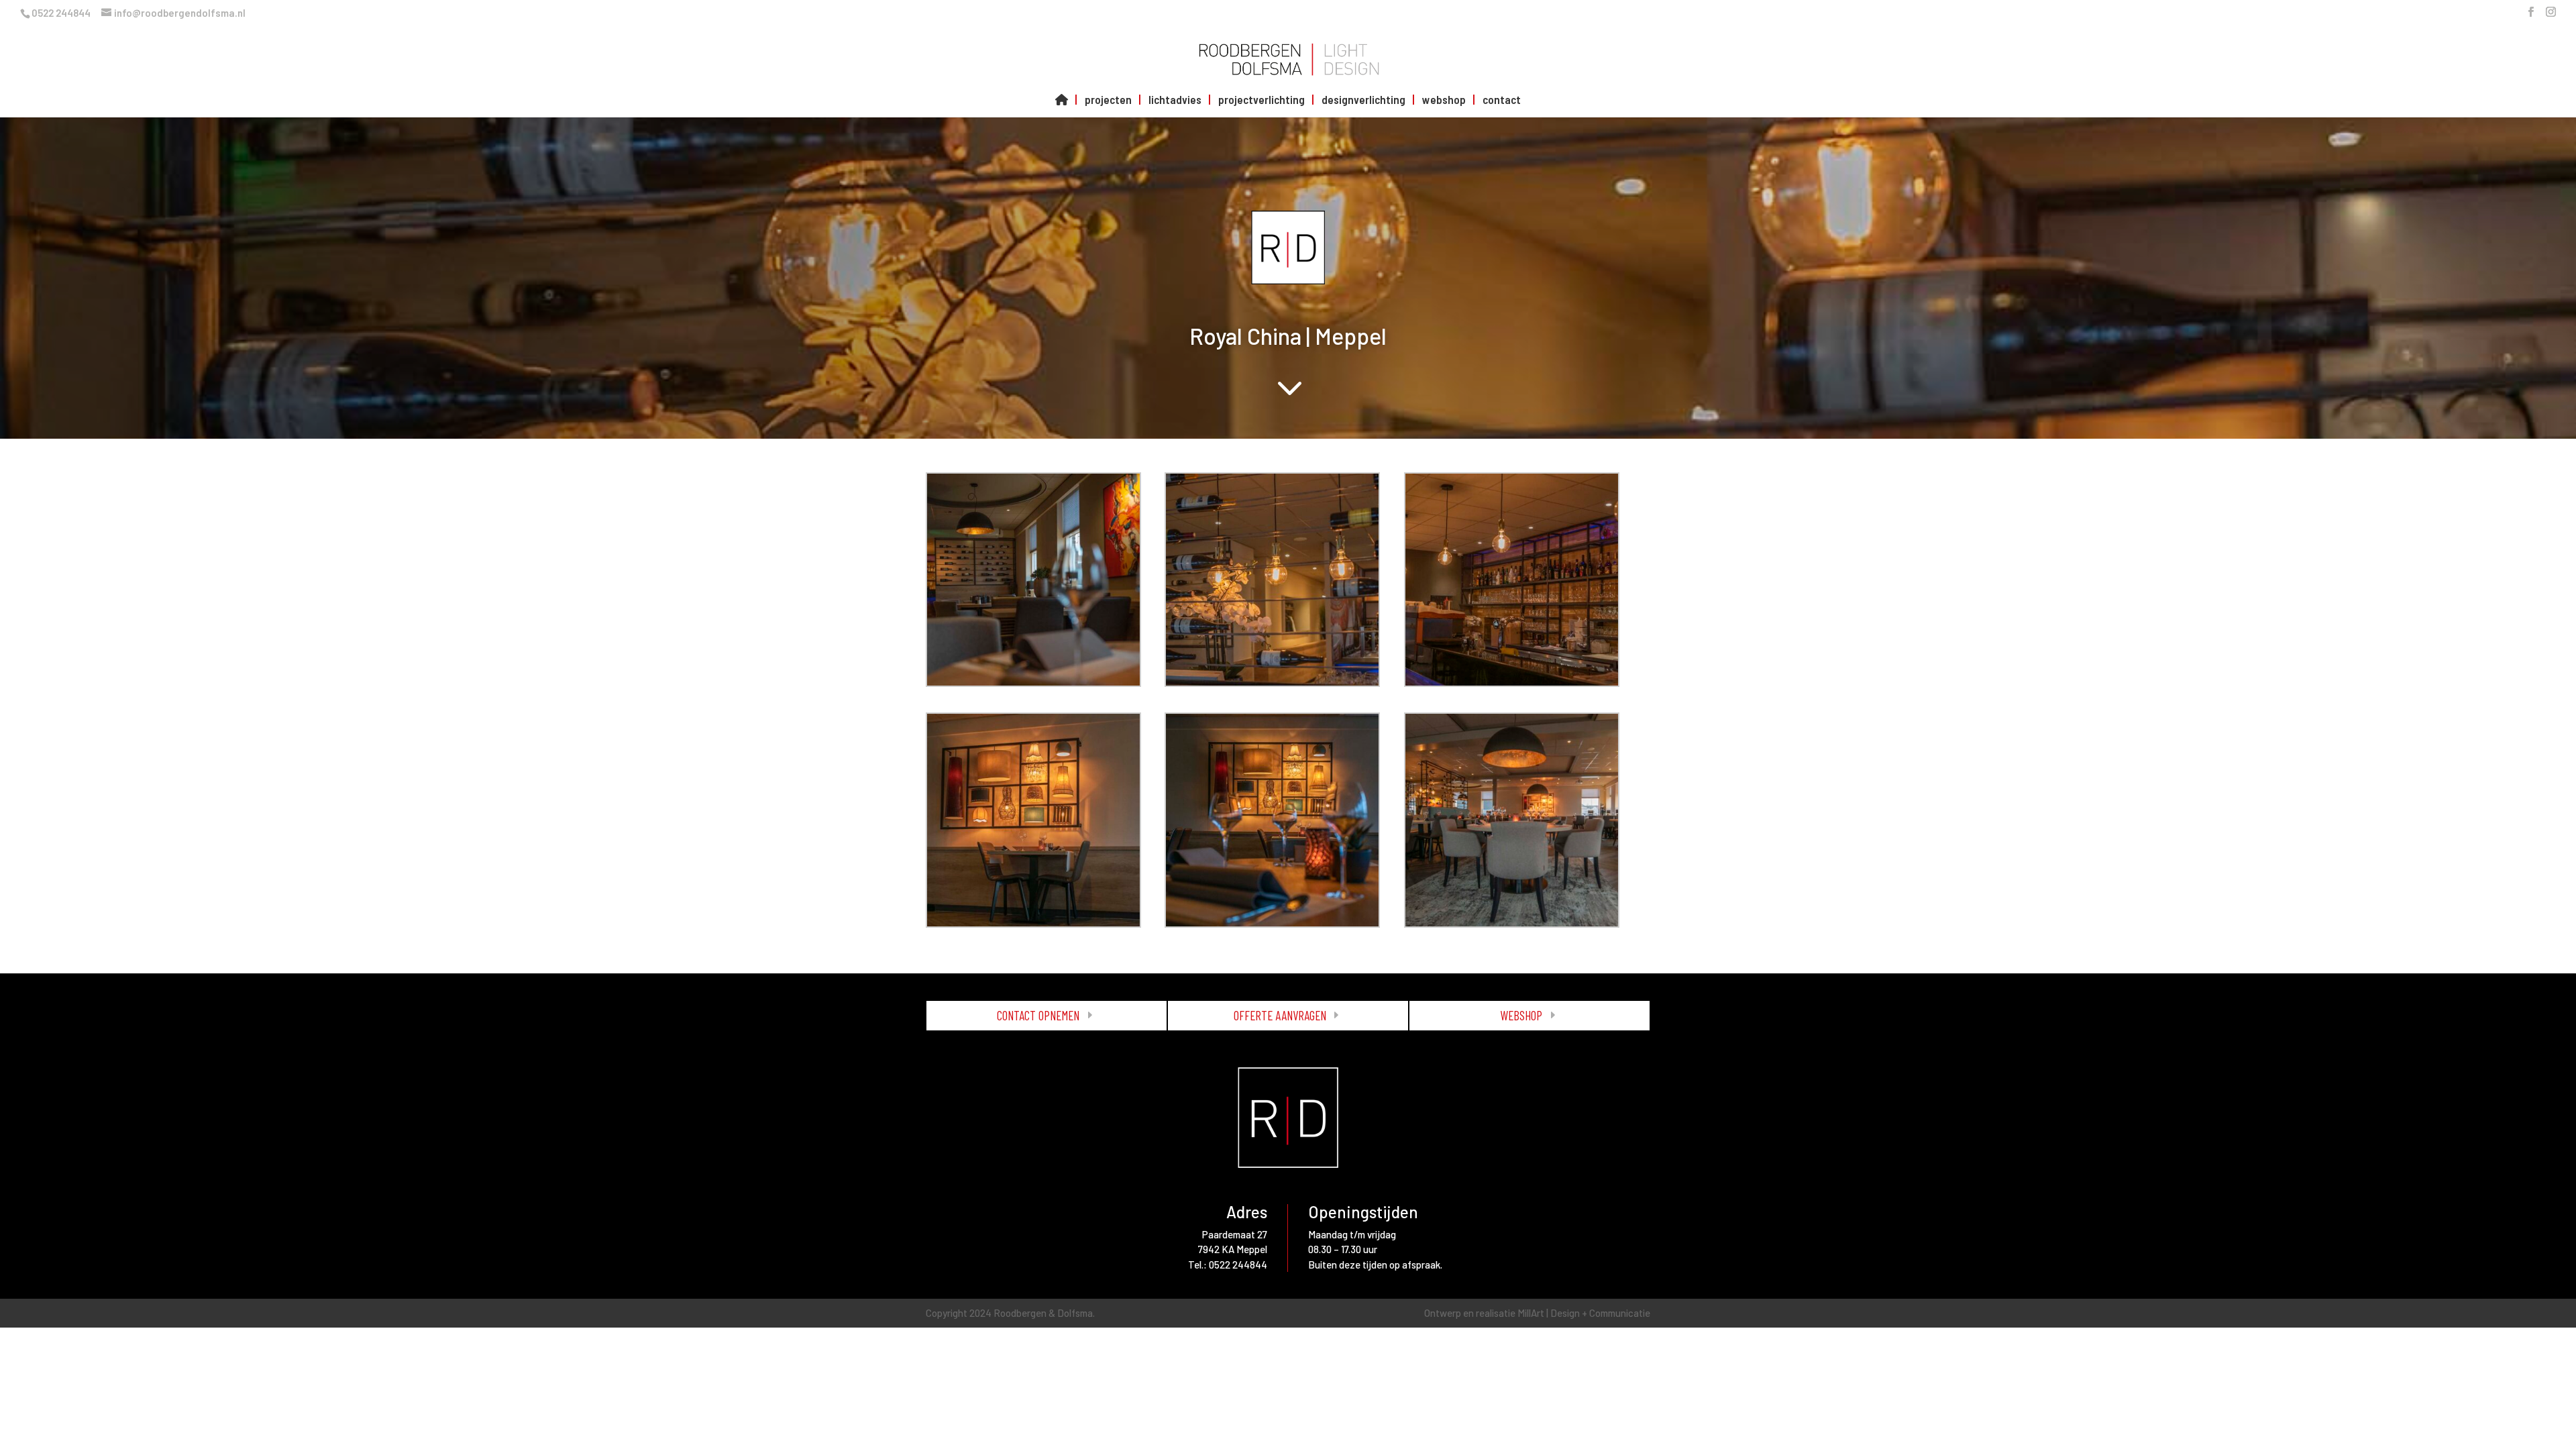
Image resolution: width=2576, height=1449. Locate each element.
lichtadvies (1175, 100)
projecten (1108, 100)
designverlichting (1363, 100)
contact (1502, 100)
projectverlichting (1262, 100)
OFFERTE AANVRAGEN (1280, 1015)
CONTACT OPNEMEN (1038, 1015)
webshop (1444, 100)
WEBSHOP (1521, 1015)
